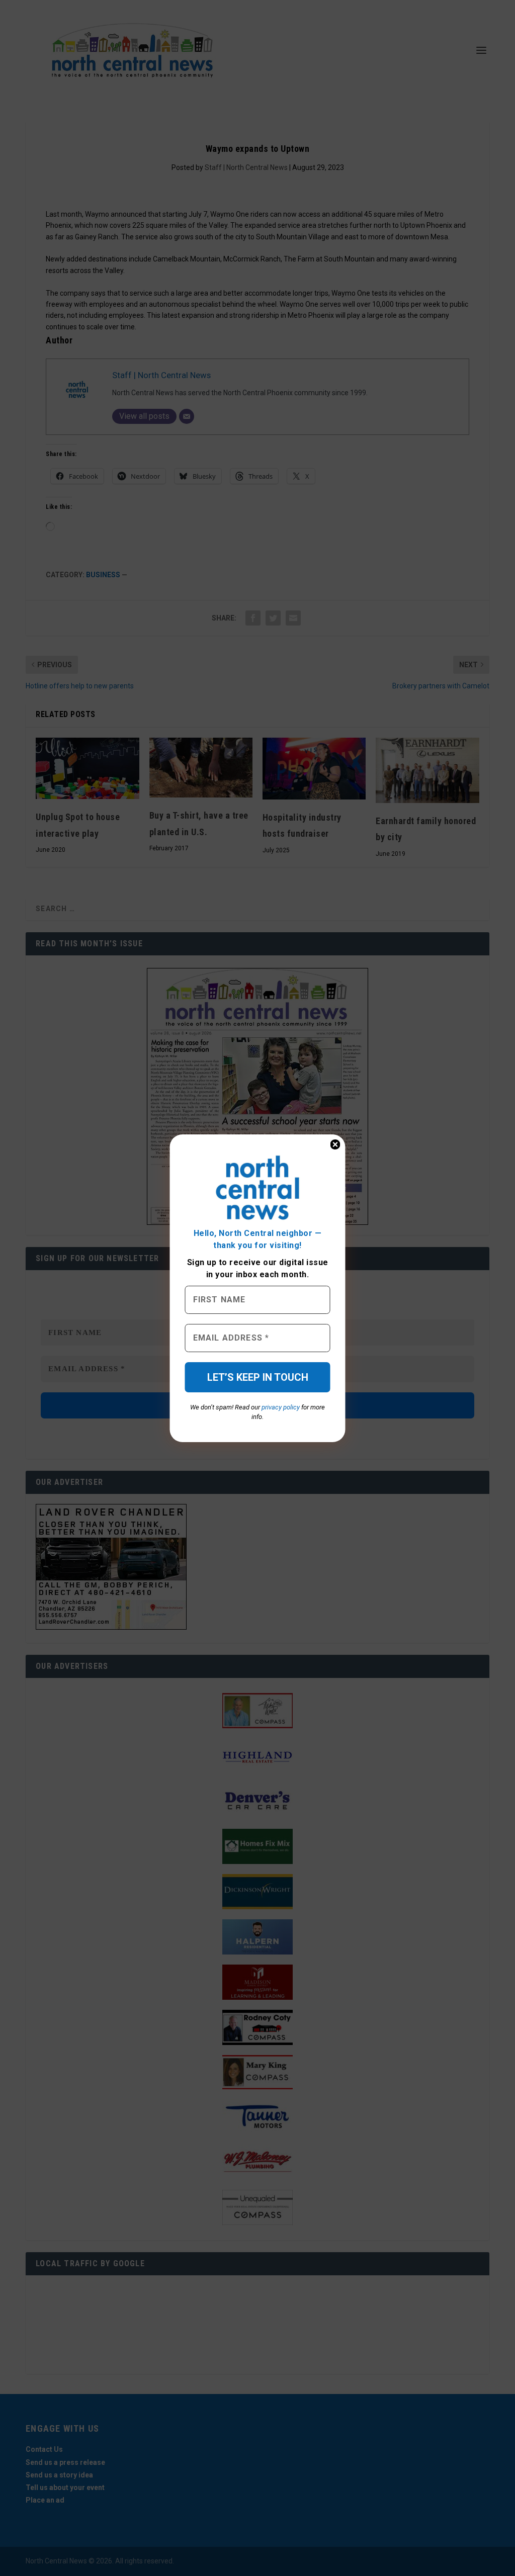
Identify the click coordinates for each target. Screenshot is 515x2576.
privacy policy (281, 1407)
